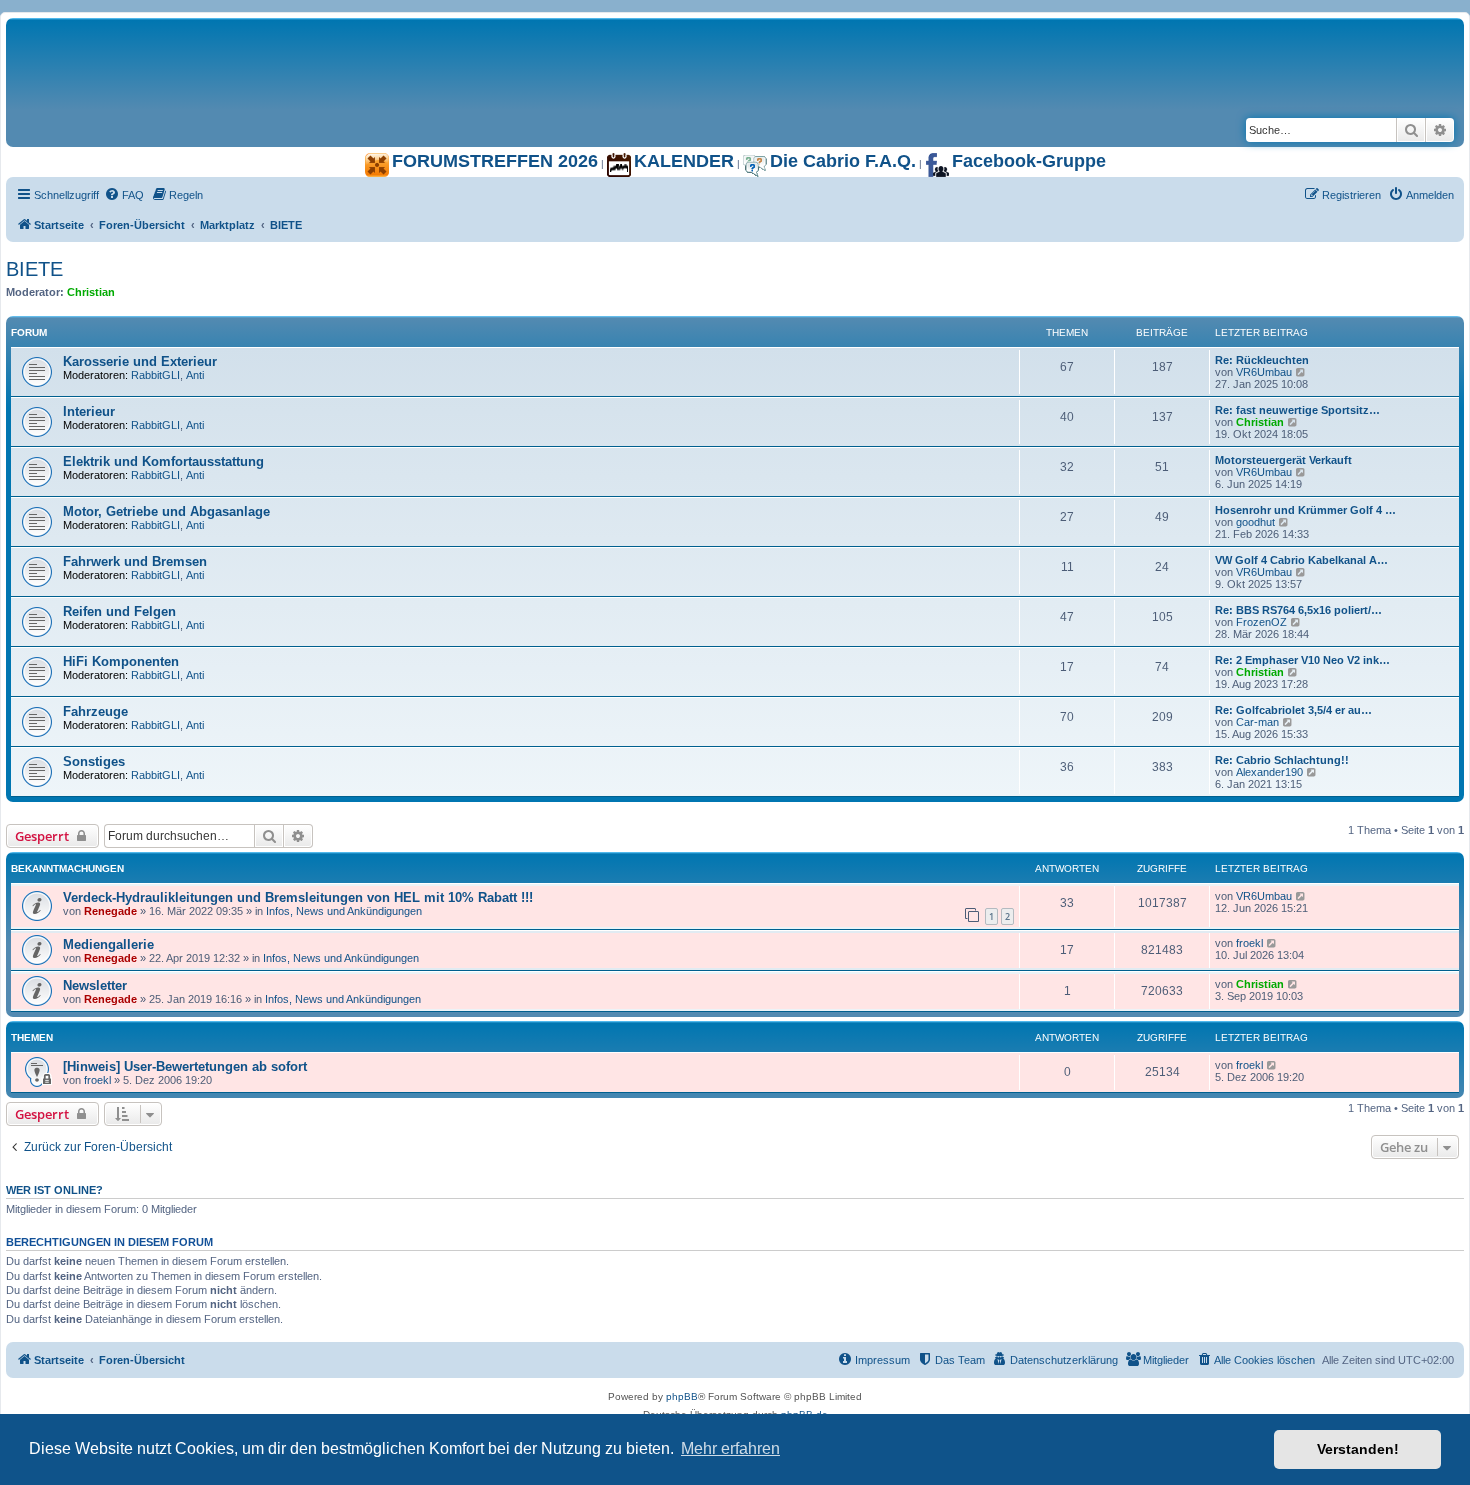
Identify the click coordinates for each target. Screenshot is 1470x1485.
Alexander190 (1269, 772)
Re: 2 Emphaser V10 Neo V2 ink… (1302, 660)
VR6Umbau (1264, 372)
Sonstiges (94, 761)
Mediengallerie (108, 944)
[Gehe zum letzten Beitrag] (1301, 896)
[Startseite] (256, 39)
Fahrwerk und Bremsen (135, 561)
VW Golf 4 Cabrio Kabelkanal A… (1301, 560)
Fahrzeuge (95, 711)
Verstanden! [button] (1358, 1449)
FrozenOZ (1261, 622)
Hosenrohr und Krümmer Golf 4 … (1305, 510)
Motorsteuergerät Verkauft (1283, 460)
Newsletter (95, 985)
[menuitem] (124, 195)
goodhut (1255, 522)
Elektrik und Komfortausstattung (163, 461)
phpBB (682, 1396)
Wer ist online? (54, 1190)
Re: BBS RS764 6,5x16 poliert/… (1298, 610)
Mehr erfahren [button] (730, 1448)
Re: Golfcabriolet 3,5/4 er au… (1293, 710)
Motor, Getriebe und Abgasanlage (166, 511)
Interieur (89, 411)
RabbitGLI (155, 375)
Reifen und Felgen (119, 611)
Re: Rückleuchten (1262, 360)
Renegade (110, 911)
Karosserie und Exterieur (140, 361)
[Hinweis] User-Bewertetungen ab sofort (185, 1066)
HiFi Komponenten (121, 661)
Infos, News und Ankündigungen (344, 911)
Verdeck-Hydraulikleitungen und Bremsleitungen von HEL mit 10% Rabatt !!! (298, 897)
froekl (1249, 943)
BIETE (34, 269)
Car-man (1257, 722)
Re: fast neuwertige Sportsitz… (1297, 410)
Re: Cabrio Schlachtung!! (1282, 760)
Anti (195, 375)
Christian (91, 292)
